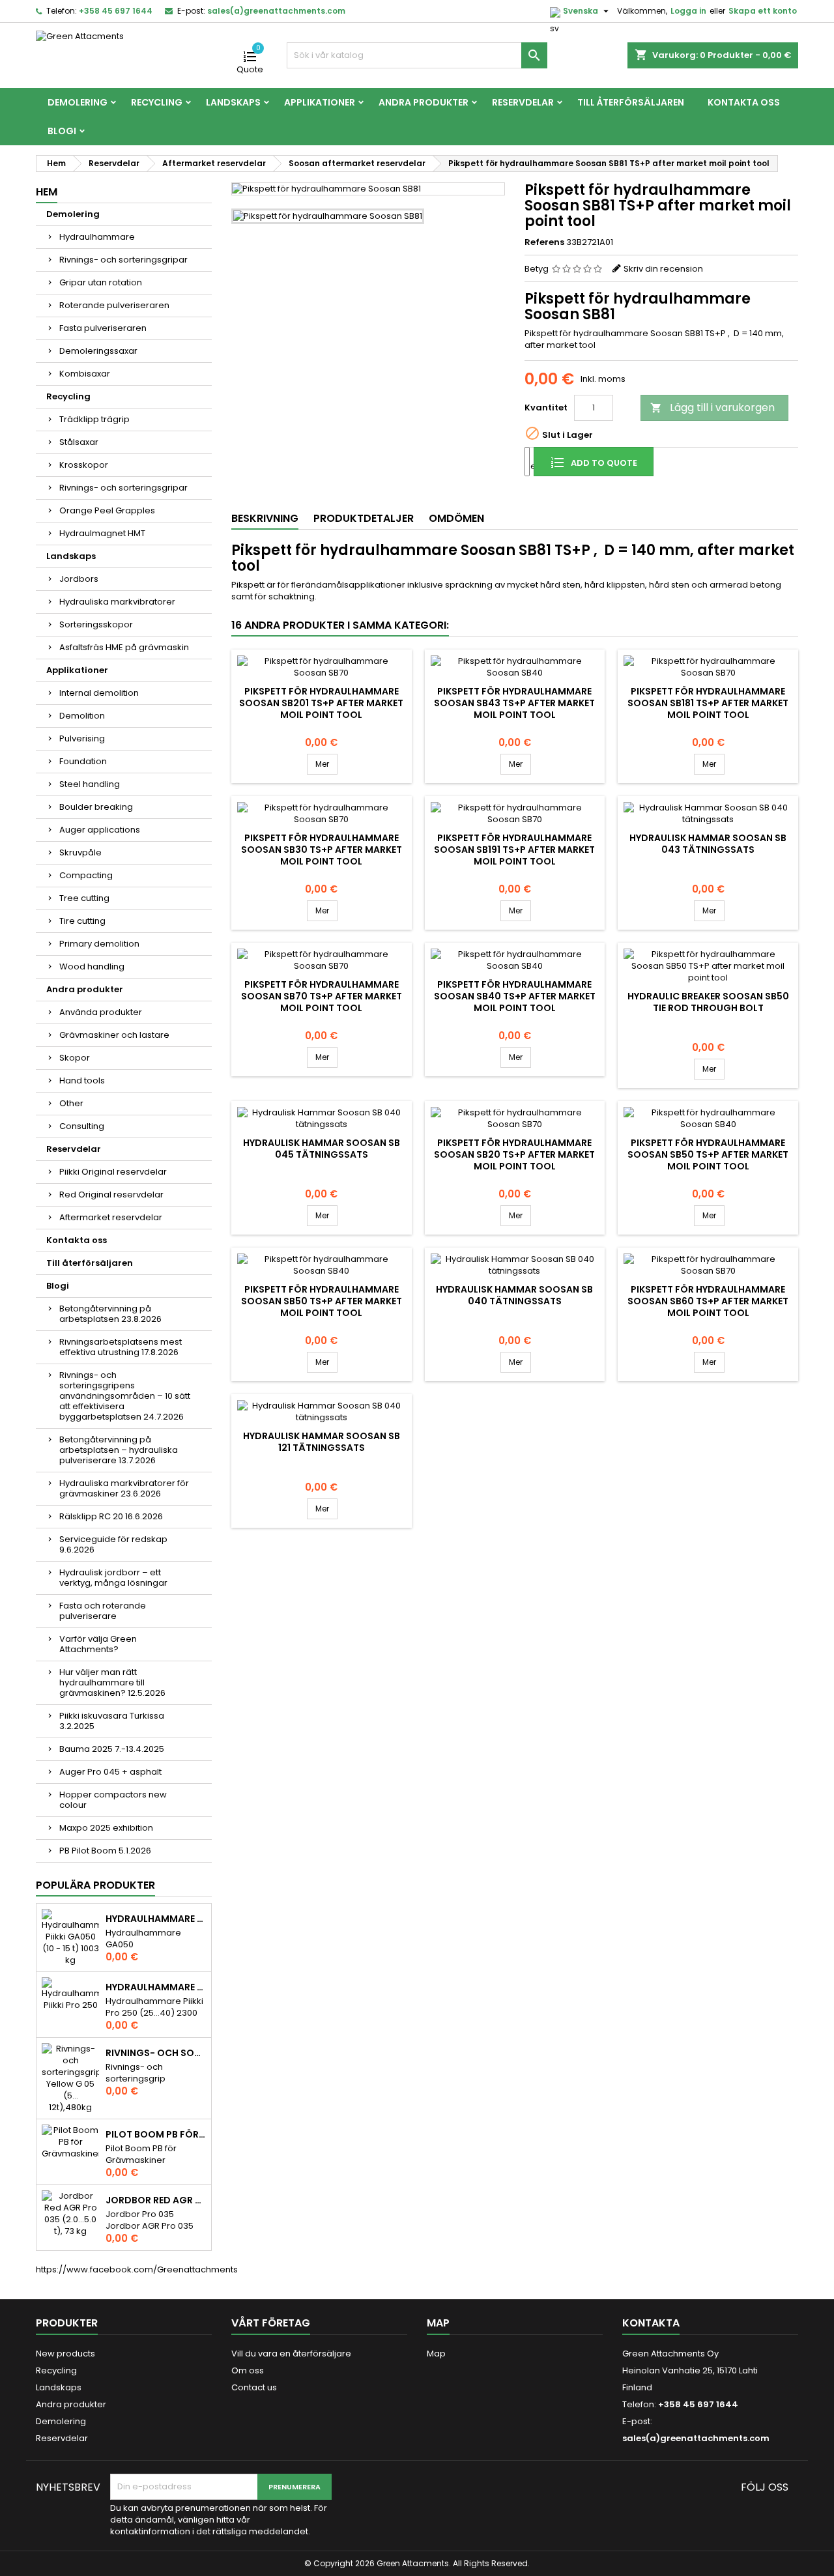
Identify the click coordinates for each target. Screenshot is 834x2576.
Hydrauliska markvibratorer (117, 602)
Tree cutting (84, 898)
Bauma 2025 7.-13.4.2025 (112, 1749)
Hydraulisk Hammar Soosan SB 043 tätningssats (708, 844)
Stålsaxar (79, 442)
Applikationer (320, 102)
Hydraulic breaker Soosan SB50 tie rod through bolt (708, 1002)
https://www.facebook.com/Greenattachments (137, 2269)
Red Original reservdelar (111, 1195)
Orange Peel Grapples (107, 510)
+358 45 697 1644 (116, 11)
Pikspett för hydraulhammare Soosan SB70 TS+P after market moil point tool (322, 996)
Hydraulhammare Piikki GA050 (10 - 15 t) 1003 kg (156, 1919)
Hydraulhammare (97, 237)
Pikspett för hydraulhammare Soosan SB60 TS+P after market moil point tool (708, 1301)
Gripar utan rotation (101, 282)
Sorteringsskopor (96, 624)
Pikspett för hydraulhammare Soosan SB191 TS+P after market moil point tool (514, 850)
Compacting (86, 875)
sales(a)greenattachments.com (276, 11)
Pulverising (82, 738)
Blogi (62, 131)
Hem (47, 192)
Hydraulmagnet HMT (102, 533)
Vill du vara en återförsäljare (291, 2354)
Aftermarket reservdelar (111, 1217)
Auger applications (100, 830)
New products (65, 2354)
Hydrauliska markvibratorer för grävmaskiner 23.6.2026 (124, 1488)
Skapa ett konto (763, 11)
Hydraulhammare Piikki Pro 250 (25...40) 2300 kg (156, 1987)
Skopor (75, 1058)
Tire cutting (82, 921)
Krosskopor (84, 465)
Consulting (82, 1126)
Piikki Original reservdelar (113, 1172)
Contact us (254, 2387)
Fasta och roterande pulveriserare (103, 1611)
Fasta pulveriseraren (103, 328)
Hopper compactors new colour (113, 1800)
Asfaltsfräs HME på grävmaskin (124, 647)
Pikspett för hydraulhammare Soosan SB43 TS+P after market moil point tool (514, 703)
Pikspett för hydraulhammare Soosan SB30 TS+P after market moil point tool (322, 850)
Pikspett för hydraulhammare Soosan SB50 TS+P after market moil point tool (708, 1154)
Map (436, 2354)
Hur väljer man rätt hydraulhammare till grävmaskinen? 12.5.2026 (112, 1682)
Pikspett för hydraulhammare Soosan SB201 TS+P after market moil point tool (321, 703)
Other (71, 1103)
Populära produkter (95, 1885)
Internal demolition (99, 693)
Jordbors (79, 579)
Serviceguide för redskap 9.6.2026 (113, 1544)
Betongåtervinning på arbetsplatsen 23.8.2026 (110, 1314)
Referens (544, 242)
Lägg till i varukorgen (712, 408)
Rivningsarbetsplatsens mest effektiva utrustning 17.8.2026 (121, 1347)
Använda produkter (101, 1012)
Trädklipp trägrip (94, 419)
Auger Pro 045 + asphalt (110, 1772)
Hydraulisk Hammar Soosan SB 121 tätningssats (322, 1442)
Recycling (157, 102)
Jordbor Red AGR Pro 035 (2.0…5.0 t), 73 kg (156, 2200)
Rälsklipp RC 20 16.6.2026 (111, 1516)
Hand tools (82, 1080)
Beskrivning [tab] (265, 518)
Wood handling (92, 966)
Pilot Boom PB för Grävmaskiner (156, 2134)
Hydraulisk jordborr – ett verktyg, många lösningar (113, 1578)
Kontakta (651, 2323)
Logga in (688, 11)
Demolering (78, 102)
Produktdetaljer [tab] (364, 518)
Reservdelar (523, 102)
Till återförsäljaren (631, 102)
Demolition (82, 716)
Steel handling (90, 784)
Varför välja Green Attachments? (98, 1644)
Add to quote (603, 463)
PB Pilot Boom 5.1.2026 (105, 1851)
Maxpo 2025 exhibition (106, 1828)
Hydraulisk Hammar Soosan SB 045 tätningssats (322, 1149)
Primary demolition (99, 944)
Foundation (83, 761)
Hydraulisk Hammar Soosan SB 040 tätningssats (514, 1295)
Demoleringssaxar (98, 351)
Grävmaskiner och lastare (114, 1035)
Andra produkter (424, 102)
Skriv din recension (663, 269)
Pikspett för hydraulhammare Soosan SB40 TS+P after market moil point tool (515, 996)
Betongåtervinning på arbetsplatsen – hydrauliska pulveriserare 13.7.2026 (119, 1450)
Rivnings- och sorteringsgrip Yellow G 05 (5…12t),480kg (156, 2053)
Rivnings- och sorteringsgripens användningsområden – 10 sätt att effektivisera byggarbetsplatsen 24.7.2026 (125, 1396)
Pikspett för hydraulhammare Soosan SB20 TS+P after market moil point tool (514, 1154)
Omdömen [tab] (456, 518)
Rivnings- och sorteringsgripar (123, 260)
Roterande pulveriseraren (114, 305)
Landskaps (233, 102)
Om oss (248, 2370)
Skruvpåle (80, 852)
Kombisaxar (85, 374)
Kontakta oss (744, 102)
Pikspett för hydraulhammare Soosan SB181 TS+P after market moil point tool (708, 703)
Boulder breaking (96, 807)
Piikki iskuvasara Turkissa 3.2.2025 (112, 1721)
